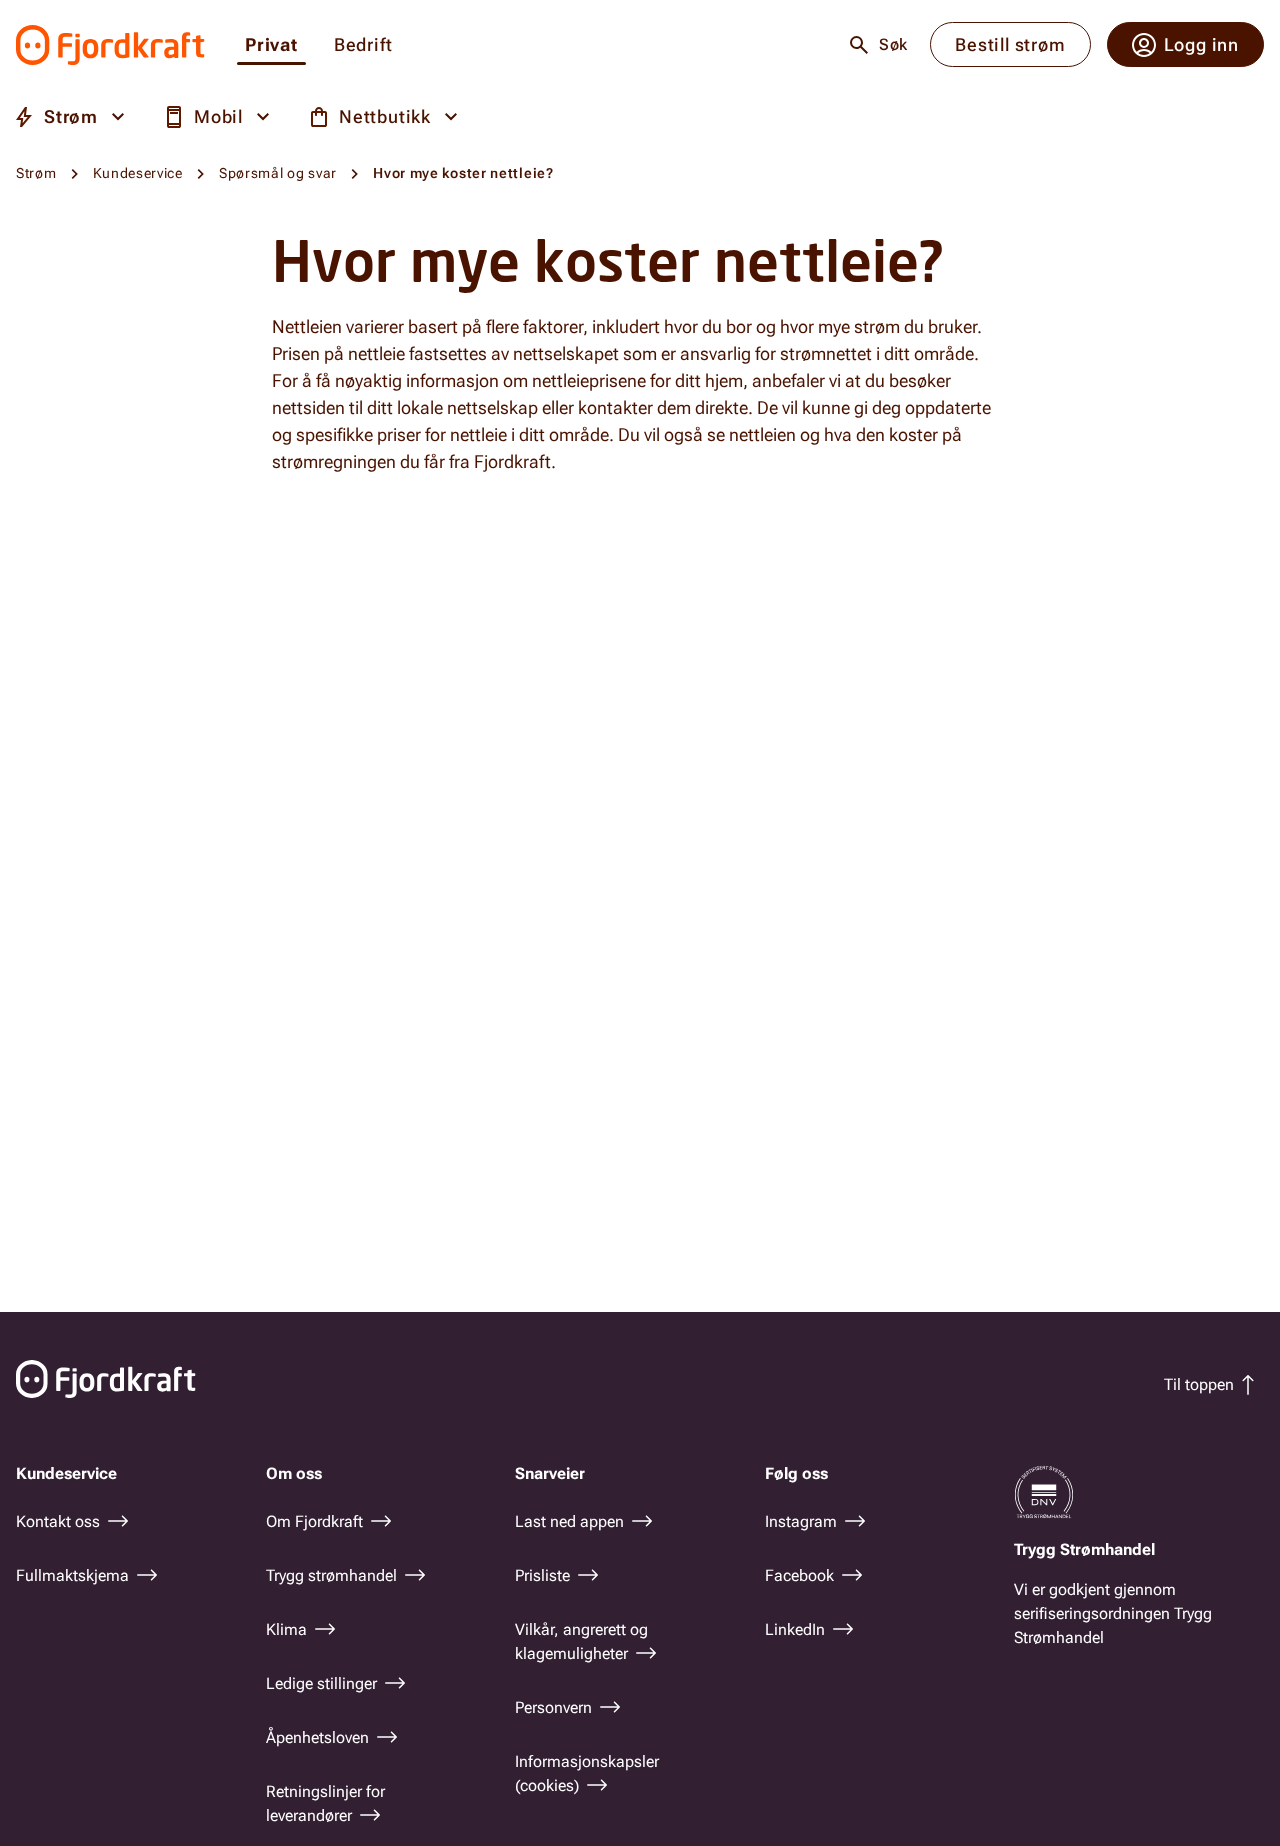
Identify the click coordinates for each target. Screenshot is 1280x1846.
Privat (271, 45)
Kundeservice (138, 173)
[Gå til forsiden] (110, 45)
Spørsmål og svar (278, 173)
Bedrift (363, 45)
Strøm (36, 173)
